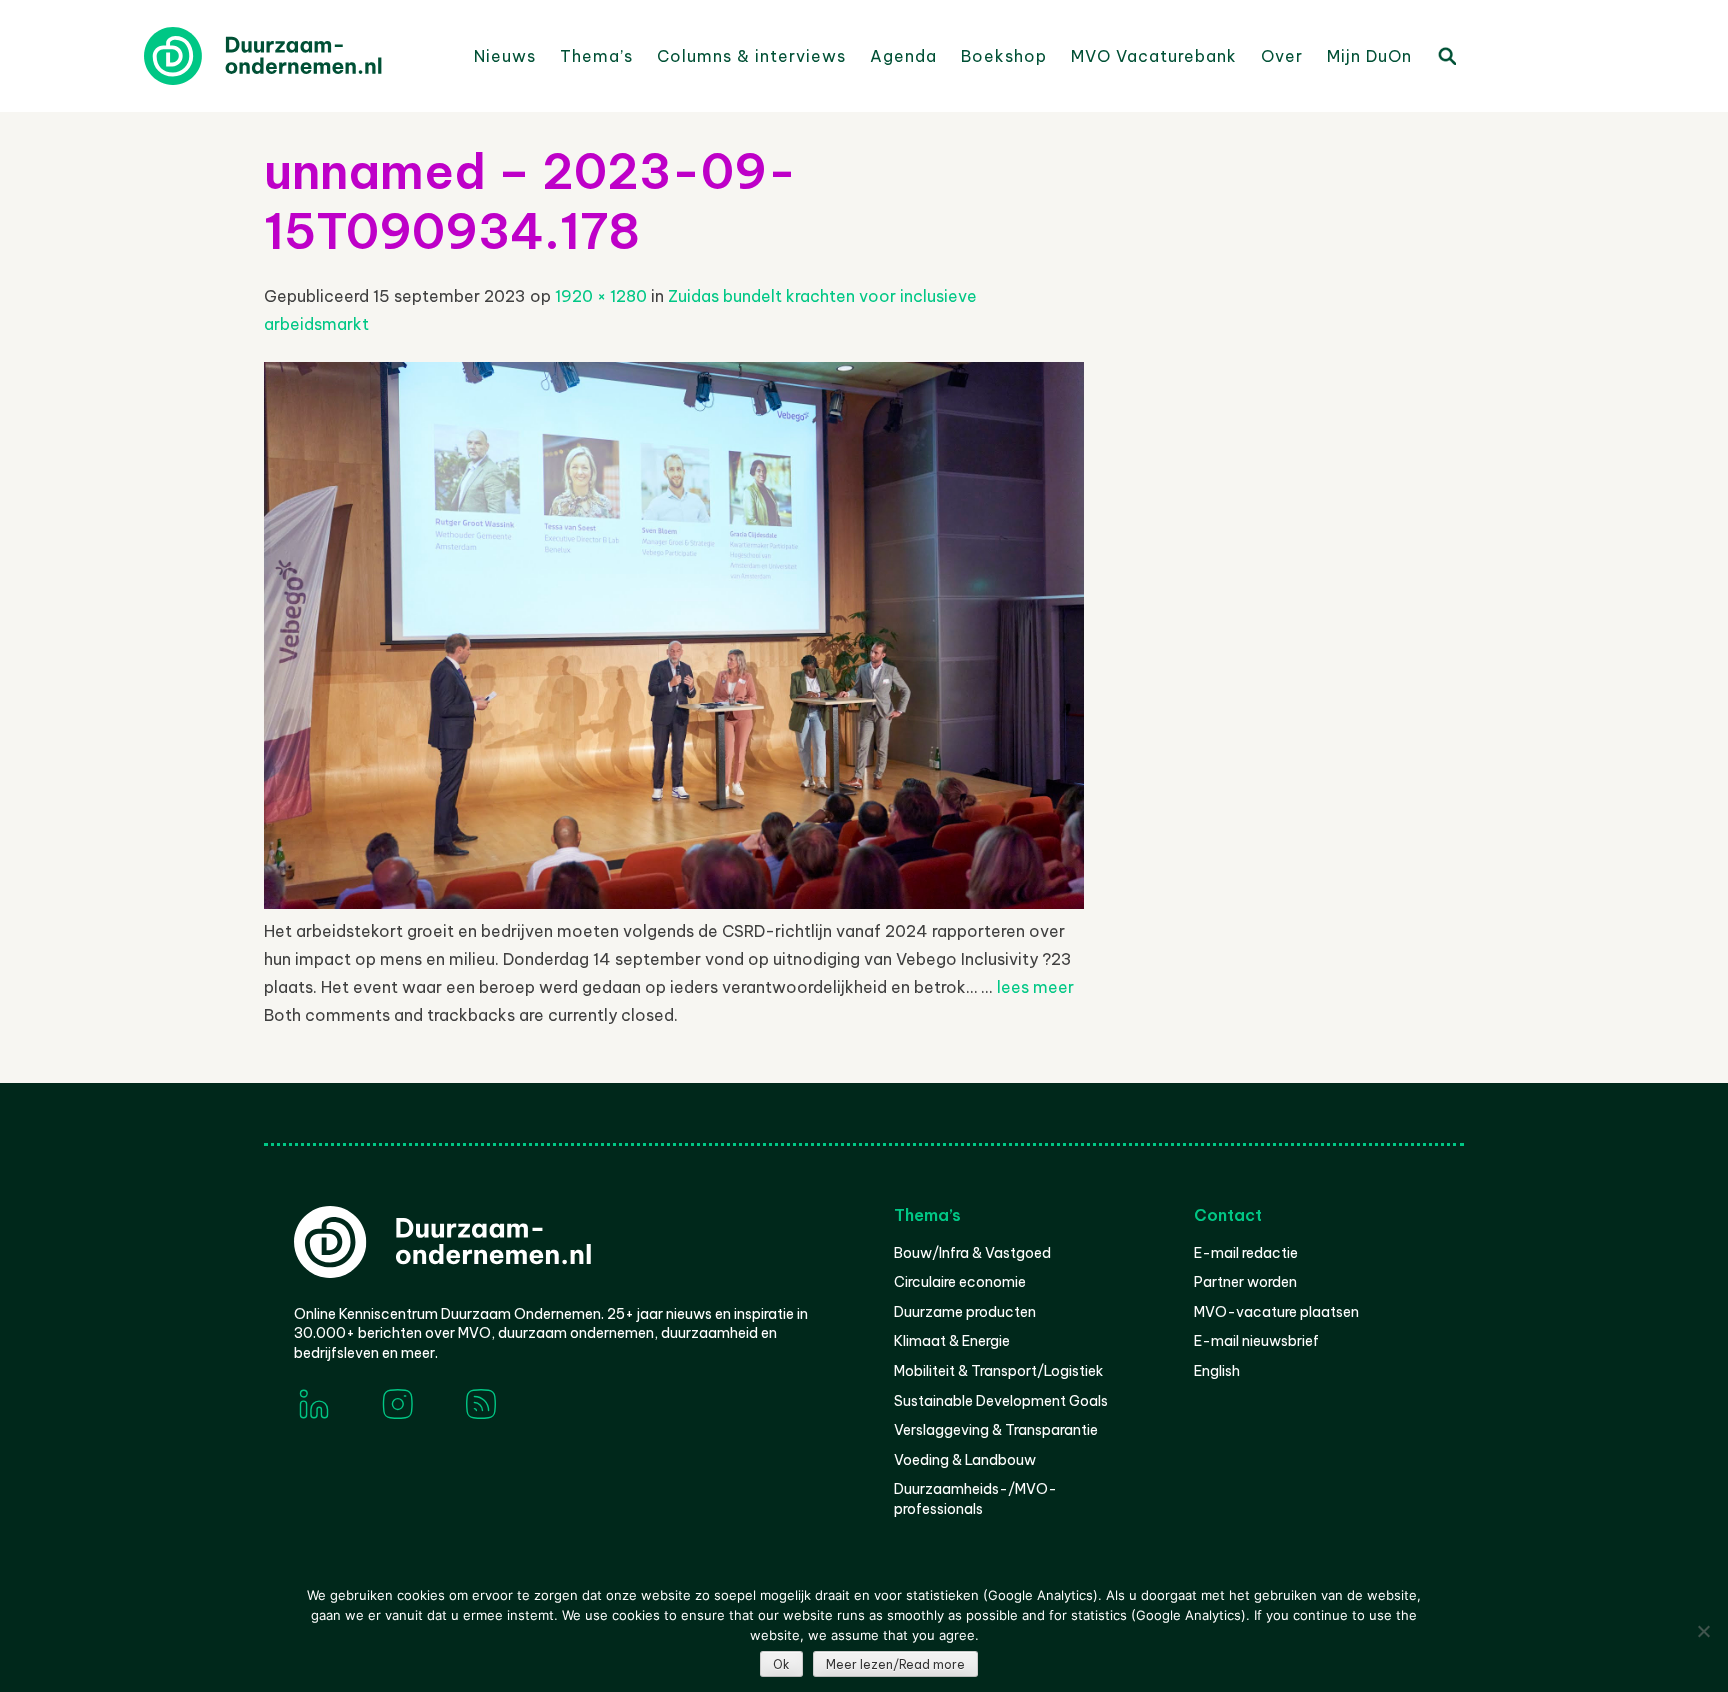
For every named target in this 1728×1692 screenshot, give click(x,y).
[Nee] (1703, 1631)
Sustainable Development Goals (1001, 1401)
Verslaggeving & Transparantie (996, 1430)
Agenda (903, 56)
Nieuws (505, 56)
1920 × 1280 (601, 296)
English (1217, 1371)
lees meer (1035, 987)
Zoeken (1446, 55)
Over (1282, 56)
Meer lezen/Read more (895, 1664)
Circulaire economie (960, 1282)
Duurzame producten (965, 1312)
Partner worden (1245, 1282)
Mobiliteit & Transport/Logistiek (998, 1371)
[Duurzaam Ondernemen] (294, 56)
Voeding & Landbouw (965, 1460)
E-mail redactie (1246, 1253)
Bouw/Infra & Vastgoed (972, 1253)
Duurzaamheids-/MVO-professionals (975, 1499)
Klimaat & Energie (952, 1341)
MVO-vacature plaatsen (1276, 1312)
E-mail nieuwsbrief (1256, 1341)
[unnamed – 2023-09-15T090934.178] (674, 903)
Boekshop (1004, 56)
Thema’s (596, 56)
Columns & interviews (751, 56)
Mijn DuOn (1369, 56)
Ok (781, 1664)
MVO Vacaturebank (1154, 56)
